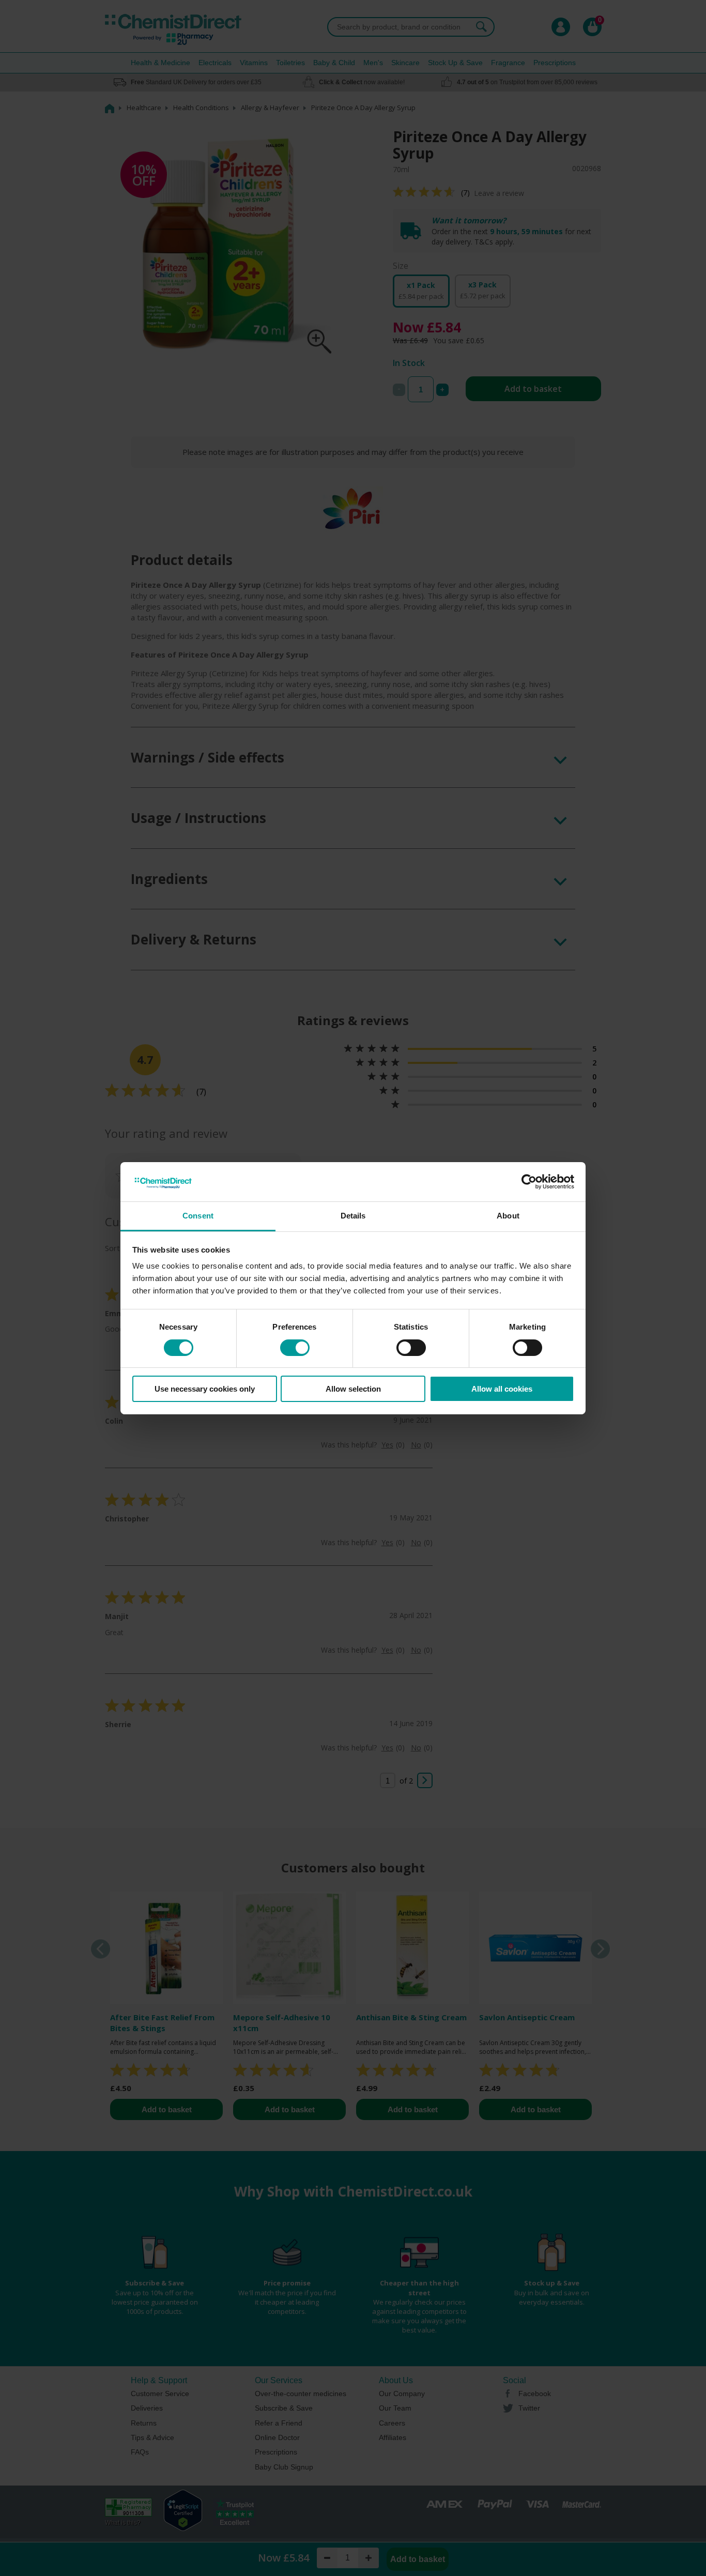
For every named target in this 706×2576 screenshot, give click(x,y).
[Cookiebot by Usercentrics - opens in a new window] (529, 1182)
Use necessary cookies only (205, 1389)
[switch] (295, 1348)
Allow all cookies (502, 1389)
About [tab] (508, 1216)
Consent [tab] (198, 1216)
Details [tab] (353, 1216)
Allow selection (353, 1389)
